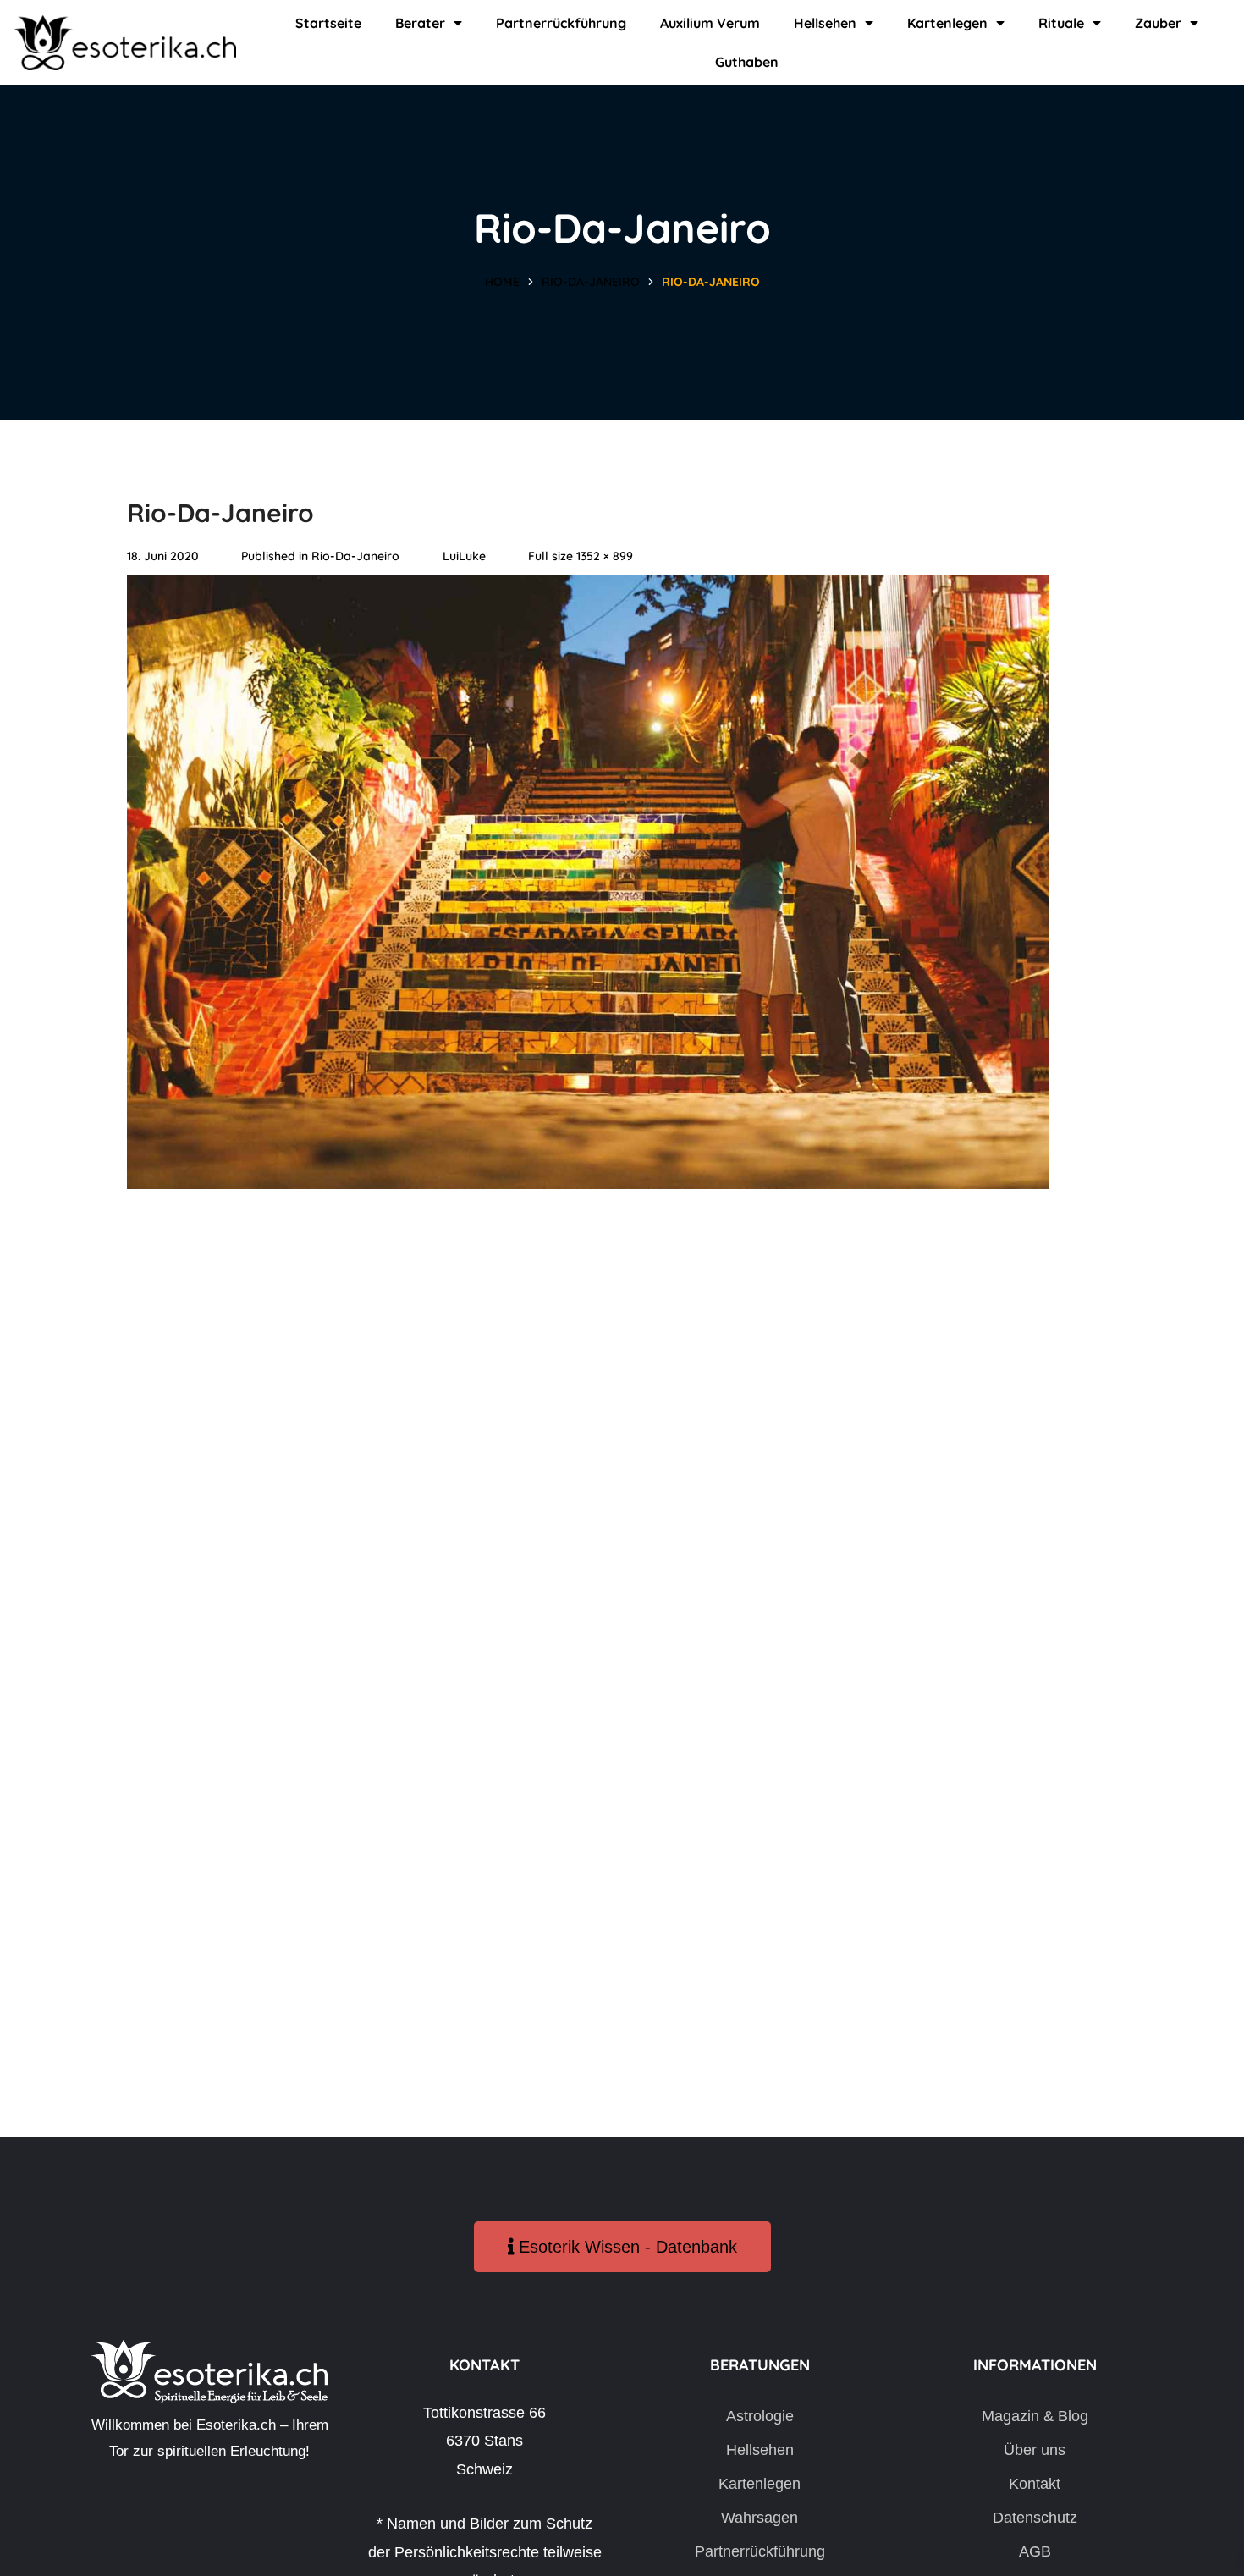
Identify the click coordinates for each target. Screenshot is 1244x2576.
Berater (420, 23)
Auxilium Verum (710, 23)
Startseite (328, 23)
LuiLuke (464, 556)
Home (502, 282)
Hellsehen (825, 23)
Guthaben (747, 62)
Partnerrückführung (561, 23)
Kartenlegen (947, 23)
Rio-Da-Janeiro (591, 282)
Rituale (1061, 23)
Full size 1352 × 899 (581, 556)
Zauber (1158, 23)
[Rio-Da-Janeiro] (588, 589)
